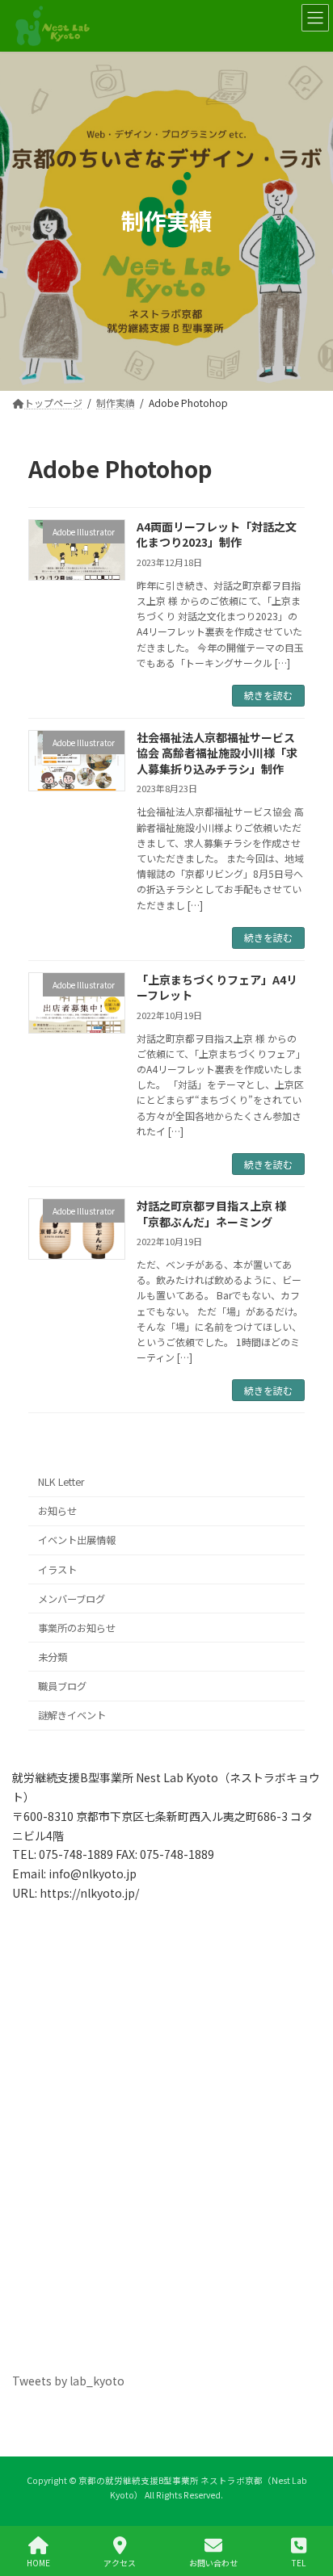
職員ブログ (62, 1686)
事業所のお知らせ (77, 1628)
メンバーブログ (72, 1599)
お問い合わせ (213, 2562)
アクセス (120, 2562)
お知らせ (57, 1511)
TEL (299, 2562)
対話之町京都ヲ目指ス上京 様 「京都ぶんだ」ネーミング (211, 1214)
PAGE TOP (307, 2503)
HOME (38, 2562)
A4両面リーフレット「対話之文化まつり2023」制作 (217, 535)
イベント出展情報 (77, 1540)
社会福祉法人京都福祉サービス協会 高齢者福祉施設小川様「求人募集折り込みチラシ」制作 (217, 753)
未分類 (53, 1657)
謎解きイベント (72, 1715)
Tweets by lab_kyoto (68, 2381)
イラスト (57, 1569)
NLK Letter (61, 1482)
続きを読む (268, 695)
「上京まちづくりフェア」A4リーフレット (217, 988)
